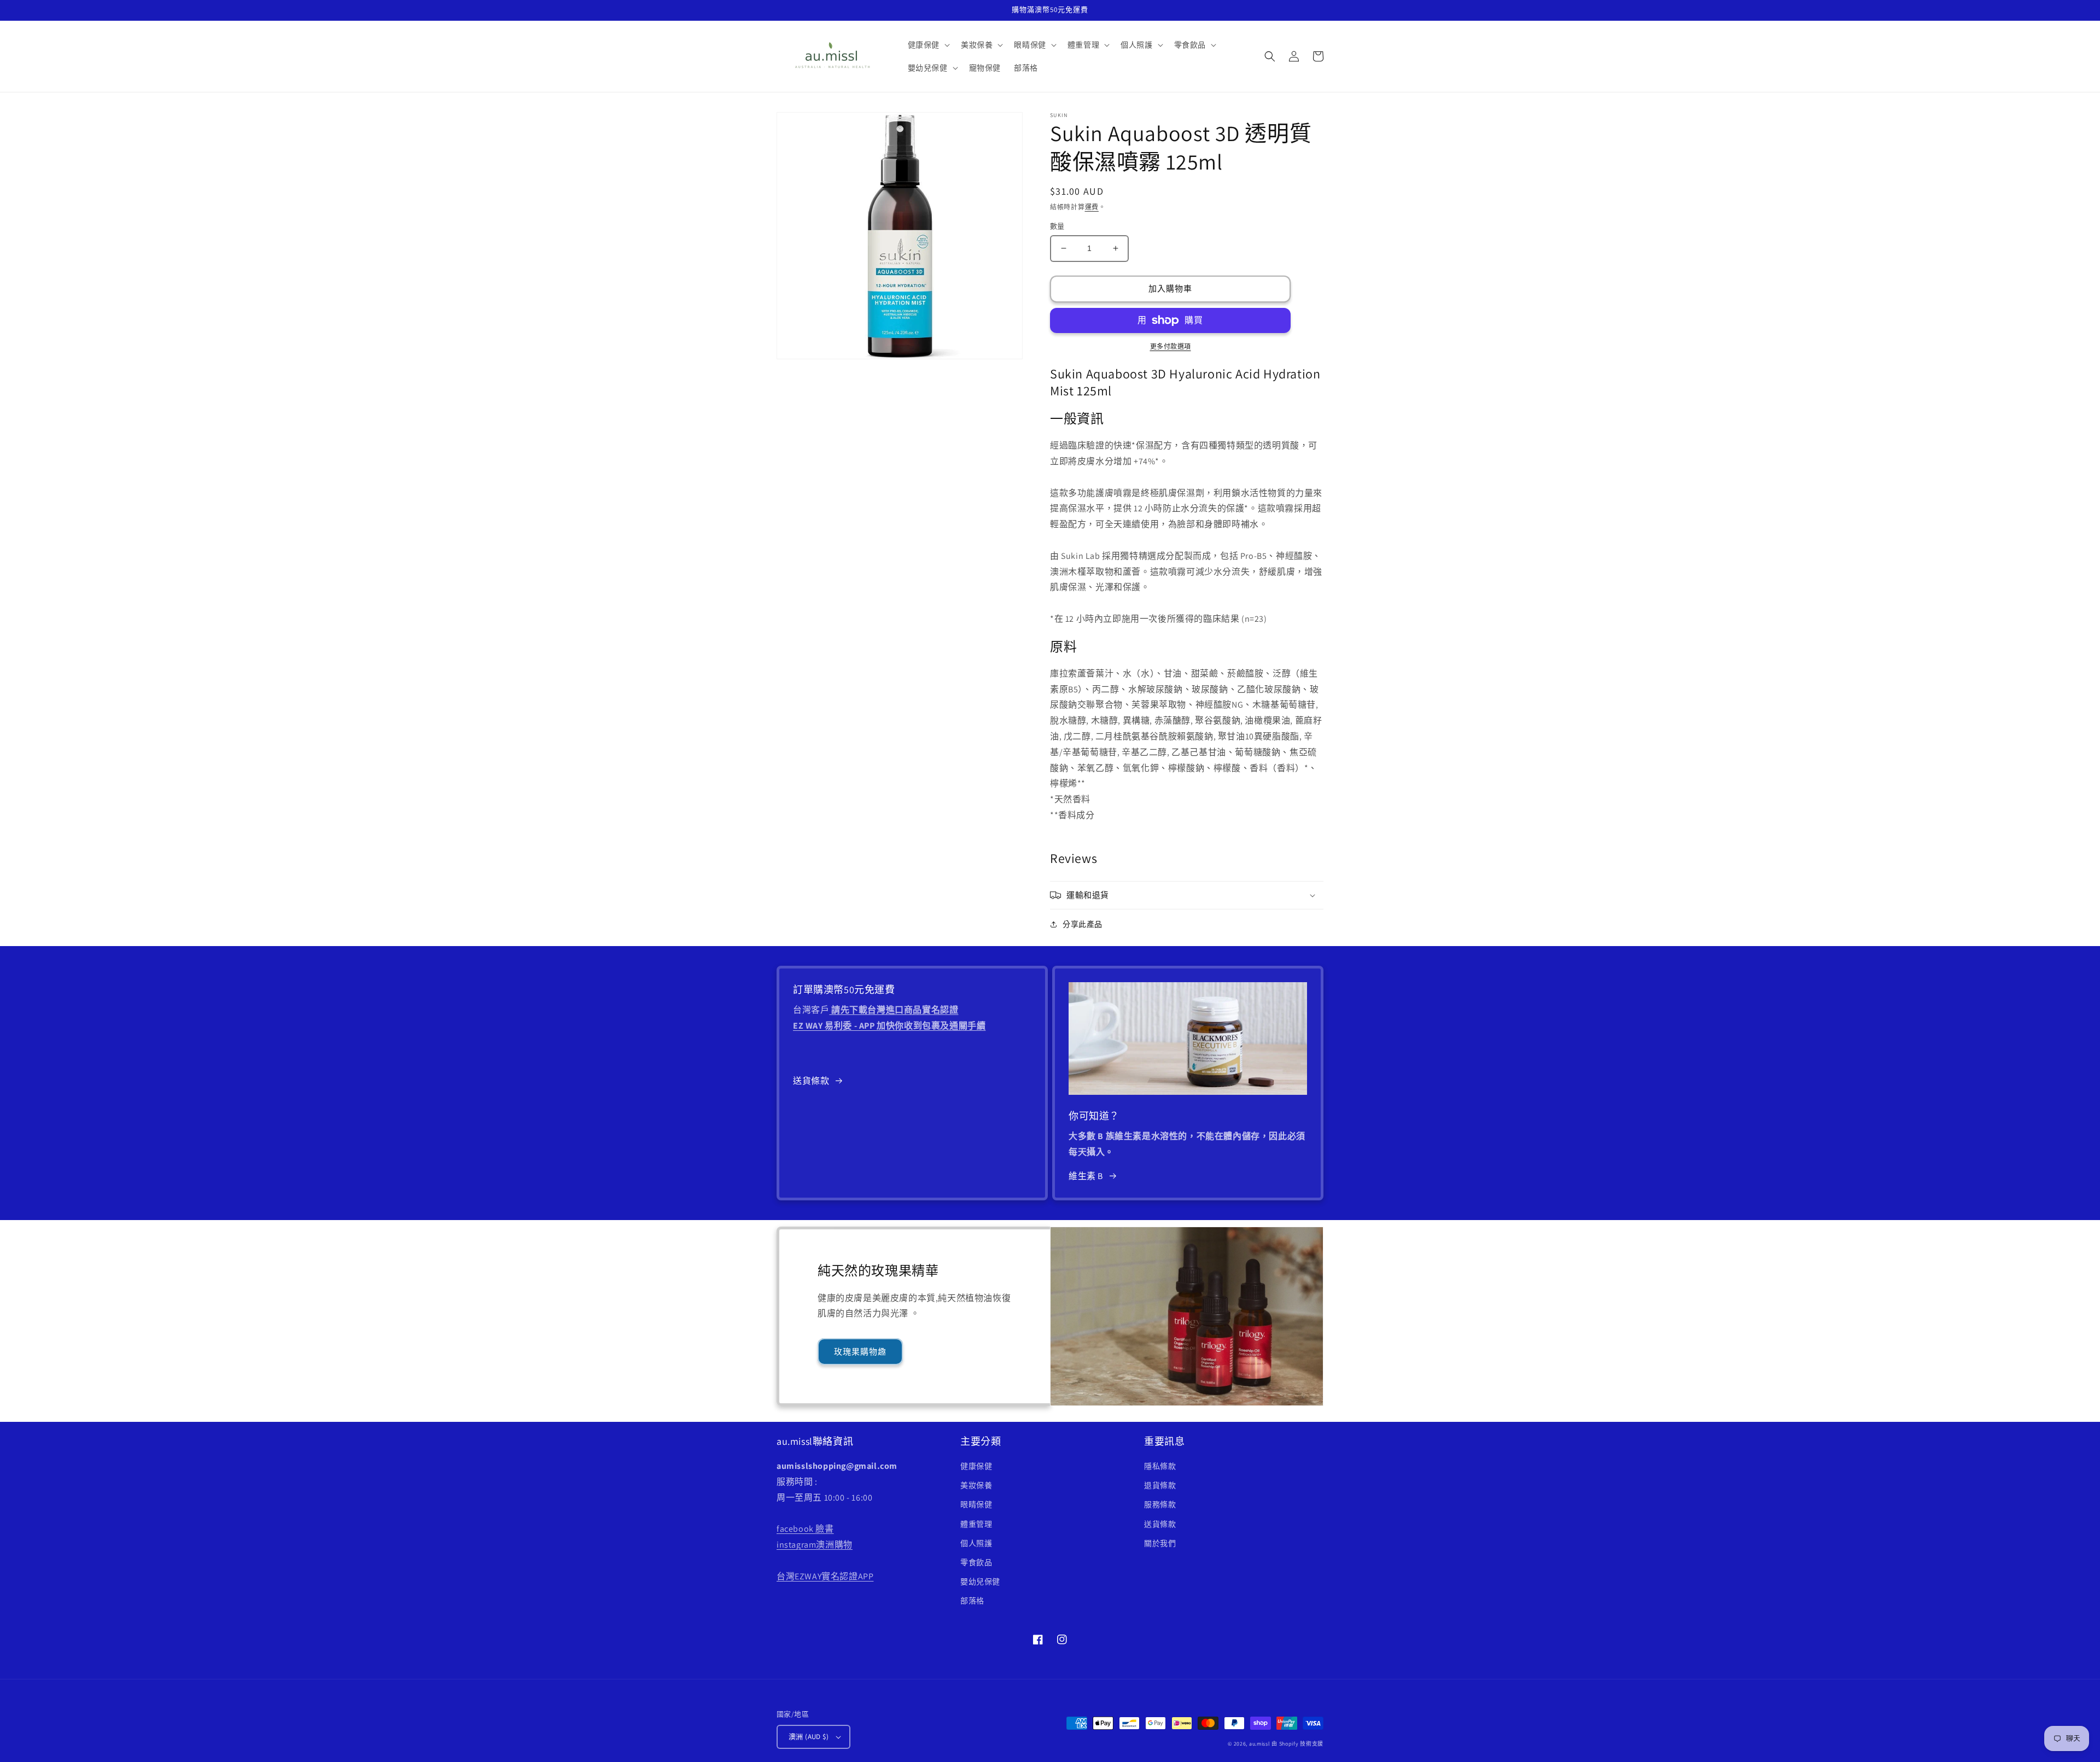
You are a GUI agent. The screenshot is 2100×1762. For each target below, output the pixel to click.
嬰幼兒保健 (980, 1582)
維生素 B (1086, 1176)
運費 (1092, 207)
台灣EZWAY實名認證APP (825, 1576)
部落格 (972, 1601)
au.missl (1260, 1744)
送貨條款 (811, 1081)
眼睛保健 (976, 1504)
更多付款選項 (1171, 346)
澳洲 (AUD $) (809, 1737)
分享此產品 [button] (1083, 924)
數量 (1057, 226)
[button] (928, 45)
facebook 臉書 (805, 1529)
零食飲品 (976, 1562)
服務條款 (1160, 1504)
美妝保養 (976, 1485)
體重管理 (976, 1524)
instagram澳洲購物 (815, 1545)
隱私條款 (1160, 1466)
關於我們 (1160, 1543)
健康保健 (976, 1466)
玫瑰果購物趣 (860, 1352)
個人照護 (976, 1543)
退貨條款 (1160, 1485)
